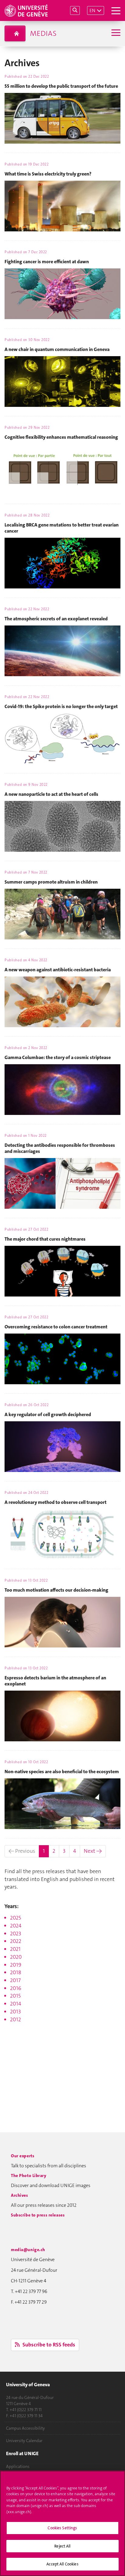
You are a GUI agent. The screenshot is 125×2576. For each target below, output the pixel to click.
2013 (15, 2012)
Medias (43, 33)
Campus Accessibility (25, 2428)
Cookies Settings (62, 2528)
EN (92, 10)
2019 (16, 1965)
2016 (16, 1988)
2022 (16, 1941)
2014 (16, 2004)
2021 (15, 1949)
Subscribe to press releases (38, 2215)
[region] (62, 2523)
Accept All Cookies (62, 2564)
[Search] (75, 10)
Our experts (23, 2156)
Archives (20, 2195)
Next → (93, 1851)
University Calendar (24, 2441)
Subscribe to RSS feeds (48, 2345)
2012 (15, 2019)
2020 (16, 1957)
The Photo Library (29, 2176)
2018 (16, 1972)
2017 (15, 1980)
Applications (18, 2466)
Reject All (62, 2546)
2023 (16, 1934)
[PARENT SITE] (15, 33)
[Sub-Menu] (115, 33)
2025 (15, 1918)
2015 (15, 1996)
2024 (16, 1926)
